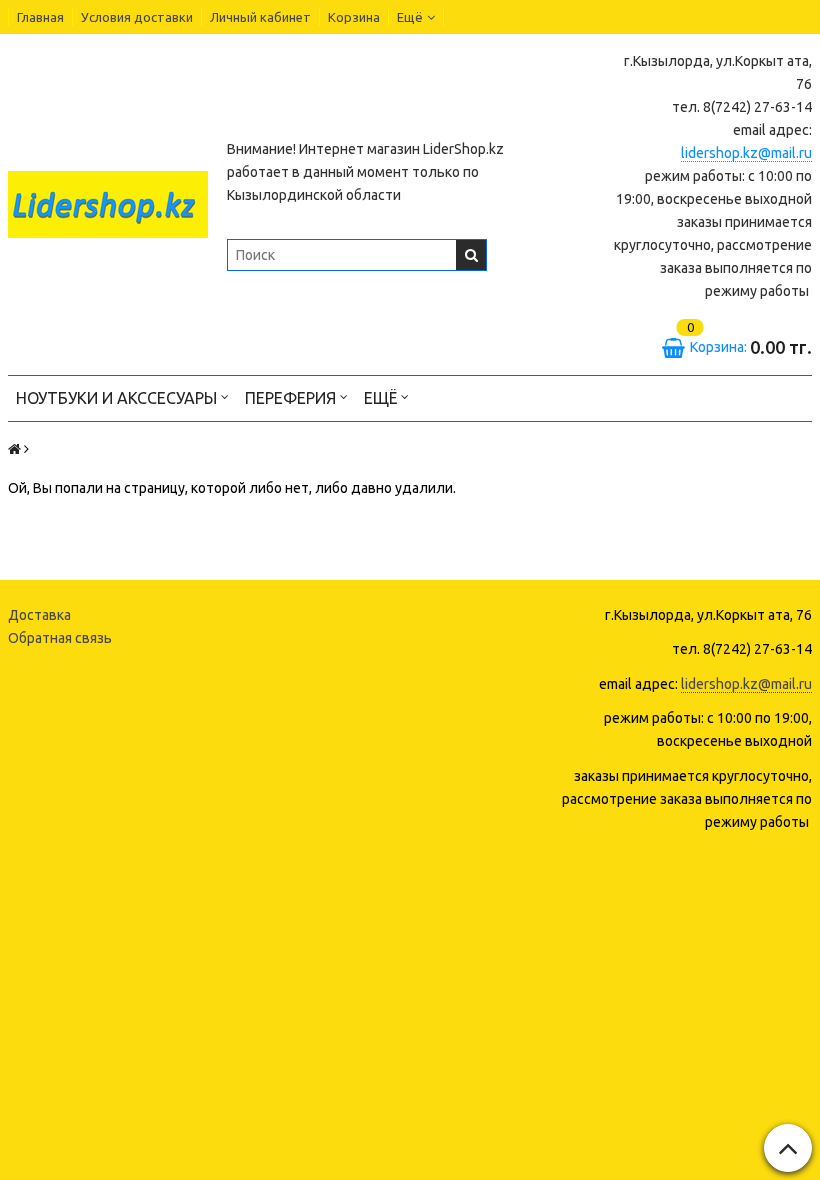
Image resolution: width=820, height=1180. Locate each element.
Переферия (292, 398)
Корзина (354, 17)
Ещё (410, 17)
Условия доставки (137, 17)
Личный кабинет (260, 17)
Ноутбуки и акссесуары (118, 398)
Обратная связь (60, 638)
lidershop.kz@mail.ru (746, 153)
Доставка (39, 615)
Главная (40, 17)
